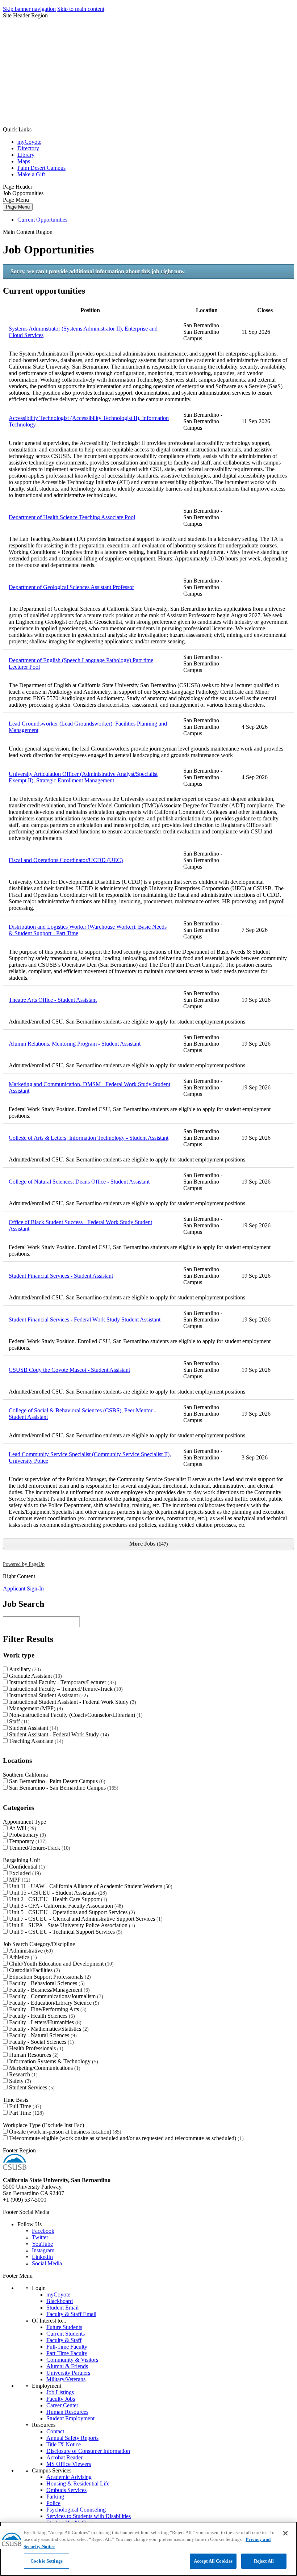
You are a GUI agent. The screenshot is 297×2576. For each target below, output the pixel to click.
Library (26, 155)
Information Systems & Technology (53, 2061)
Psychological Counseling (76, 2510)
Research (22, 2074)
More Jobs (148, 1544)
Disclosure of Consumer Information (88, 2451)
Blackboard (60, 2301)
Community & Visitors (72, 2360)
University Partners (68, 2373)
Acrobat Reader (64, 2457)
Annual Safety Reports (72, 2438)
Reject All (264, 2561)
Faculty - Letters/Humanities (44, 2022)
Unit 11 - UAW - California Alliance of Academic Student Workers (90, 1886)
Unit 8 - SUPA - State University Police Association (71, 1925)
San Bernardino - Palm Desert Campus (56, 1781)
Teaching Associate (35, 1741)
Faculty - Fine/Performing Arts (47, 2009)
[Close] (285, 2533)
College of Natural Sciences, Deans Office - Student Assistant (79, 1182)
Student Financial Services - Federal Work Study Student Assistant (85, 1319)
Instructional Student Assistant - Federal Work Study (72, 1702)
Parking (55, 2497)
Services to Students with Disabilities (89, 2516)
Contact (55, 2431)
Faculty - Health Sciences (41, 2016)
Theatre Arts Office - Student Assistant (53, 1000)
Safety (19, 2081)
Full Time (24, 2106)
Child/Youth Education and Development (60, 1964)
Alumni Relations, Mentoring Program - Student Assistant (75, 1044)
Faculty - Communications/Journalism (55, 1996)
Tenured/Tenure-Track (39, 1848)
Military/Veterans (66, 2379)
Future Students (64, 2327)
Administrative (30, 1951)
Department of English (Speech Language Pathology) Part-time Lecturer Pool (81, 663)
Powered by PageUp (24, 1564)
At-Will (22, 1828)
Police (53, 2503)
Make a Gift (31, 174)
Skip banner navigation (29, 9)
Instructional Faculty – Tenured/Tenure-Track (65, 1689)
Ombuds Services (66, 2490)
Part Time (26, 2113)
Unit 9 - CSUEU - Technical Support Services (65, 1932)
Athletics (22, 1957)
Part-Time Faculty (67, 2353)
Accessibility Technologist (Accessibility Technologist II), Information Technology (89, 421)
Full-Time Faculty (67, 2347)
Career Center (62, 2405)
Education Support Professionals (49, 1977)
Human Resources (33, 2055)
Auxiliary (24, 1669)
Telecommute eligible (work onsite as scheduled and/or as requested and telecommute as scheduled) (126, 2138)
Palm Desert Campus (41, 168)
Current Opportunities (42, 220)
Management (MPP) (35, 1708)
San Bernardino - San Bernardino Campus (63, 1788)
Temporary (27, 1841)
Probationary (27, 1835)
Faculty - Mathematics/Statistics (48, 2029)
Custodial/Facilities (34, 1970)
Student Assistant (33, 1728)
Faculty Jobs (61, 2399)
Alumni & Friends (67, 2366)
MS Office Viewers (69, 2464)
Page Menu (18, 207)
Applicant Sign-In (23, 1589)
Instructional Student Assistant (48, 1695)
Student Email (62, 2308)
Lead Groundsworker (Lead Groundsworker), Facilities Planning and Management (88, 727)
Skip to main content (81, 9)
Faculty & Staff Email (71, 2314)
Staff (18, 1721)
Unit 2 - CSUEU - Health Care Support (57, 1899)
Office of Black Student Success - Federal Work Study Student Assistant (80, 1225)
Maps (24, 161)
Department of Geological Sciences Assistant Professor (71, 587)
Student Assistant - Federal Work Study (58, 1734)
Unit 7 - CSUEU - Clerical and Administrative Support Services (85, 1919)
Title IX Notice (64, 2444)
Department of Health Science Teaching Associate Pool (72, 517)
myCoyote (29, 142)
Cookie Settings (47, 2561)
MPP (19, 1880)
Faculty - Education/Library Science (53, 2003)
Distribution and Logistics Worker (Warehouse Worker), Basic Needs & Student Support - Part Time (88, 930)
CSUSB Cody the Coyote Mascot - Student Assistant (69, 1370)
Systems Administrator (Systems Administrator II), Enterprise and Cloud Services (83, 332)
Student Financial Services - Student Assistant (61, 1276)
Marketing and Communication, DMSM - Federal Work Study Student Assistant (89, 1087)
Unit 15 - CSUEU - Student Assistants (57, 1893)
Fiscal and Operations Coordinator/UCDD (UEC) (66, 860)
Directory (28, 148)
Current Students (66, 2334)
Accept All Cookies (213, 2561)
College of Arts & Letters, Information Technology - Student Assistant (89, 1138)
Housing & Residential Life (78, 2483)
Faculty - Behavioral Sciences (46, 1983)
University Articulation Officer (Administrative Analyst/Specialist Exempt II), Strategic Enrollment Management (83, 777)
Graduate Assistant (35, 1676)
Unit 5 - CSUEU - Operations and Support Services (71, 1912)
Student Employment (70, 2418)
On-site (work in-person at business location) (64, 2132)
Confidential (26, 1867)
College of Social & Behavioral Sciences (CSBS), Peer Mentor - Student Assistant (82, 1414)
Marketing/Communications (44, 2068)
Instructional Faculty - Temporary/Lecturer (62, 1682)
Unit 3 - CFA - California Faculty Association (65, 1906)
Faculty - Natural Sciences (42, 2035)
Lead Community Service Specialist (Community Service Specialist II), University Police (90, 1457)
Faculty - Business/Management (49, 1990)
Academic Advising (69, 2477)
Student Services (31, 2087)
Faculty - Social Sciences (41, 2042)
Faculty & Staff (64, 2340)
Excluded (24, 1873)
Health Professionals (35, 2048)
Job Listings (60, 2392)
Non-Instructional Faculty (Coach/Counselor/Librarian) (75, 1715)
